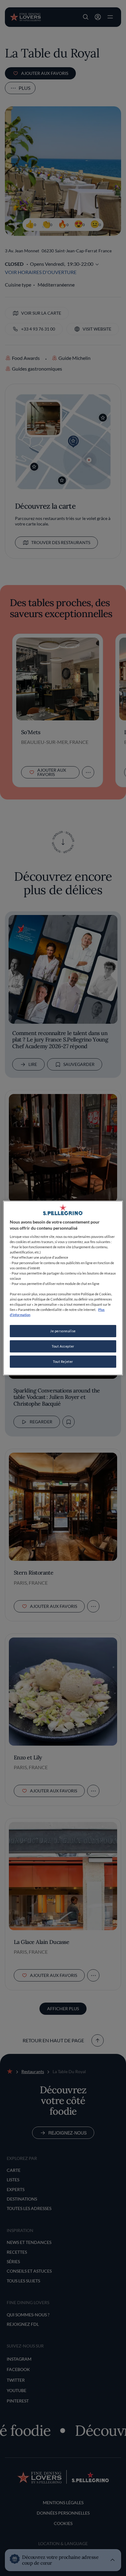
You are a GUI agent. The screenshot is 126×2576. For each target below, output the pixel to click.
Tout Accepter (63, 1346)
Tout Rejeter (63, 1361)
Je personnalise (63, 1331)
